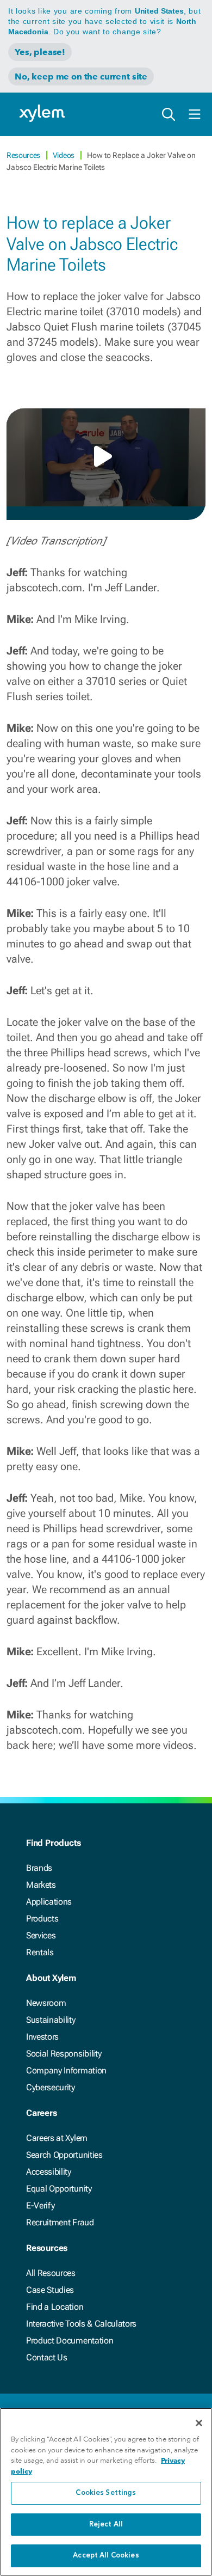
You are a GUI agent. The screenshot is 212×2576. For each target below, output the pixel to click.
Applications (49, 1902)
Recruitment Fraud (60, 2222)
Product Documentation (70, 2341)
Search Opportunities (64, 2155)
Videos (64, 155)
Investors (42, 2037)
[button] (106, 456)
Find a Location (55, 2307)
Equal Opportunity (59, 2189)
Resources (24, 155)
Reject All (106, 2525)
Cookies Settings (106, 2493)
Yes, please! (40, 52)
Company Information (66, 2070)
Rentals (40, 1952)
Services (41, 1935)
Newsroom (46, 2003)
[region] (106, 2492)
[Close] (199, 2423)
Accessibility (49, 2172)
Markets (41, 1885)
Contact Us (47, 2357)
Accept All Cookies (106, 2556)
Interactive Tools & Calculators (81, 2324)
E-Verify (40, 2205)
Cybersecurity (51, 2087)
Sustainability (51, 2020)
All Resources (51, 2273)
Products (42, 1919)
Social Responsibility (64, 2054)
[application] (106, 457)
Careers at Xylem (57, 2138)
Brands (39, 1868)
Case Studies (50, 2290)
